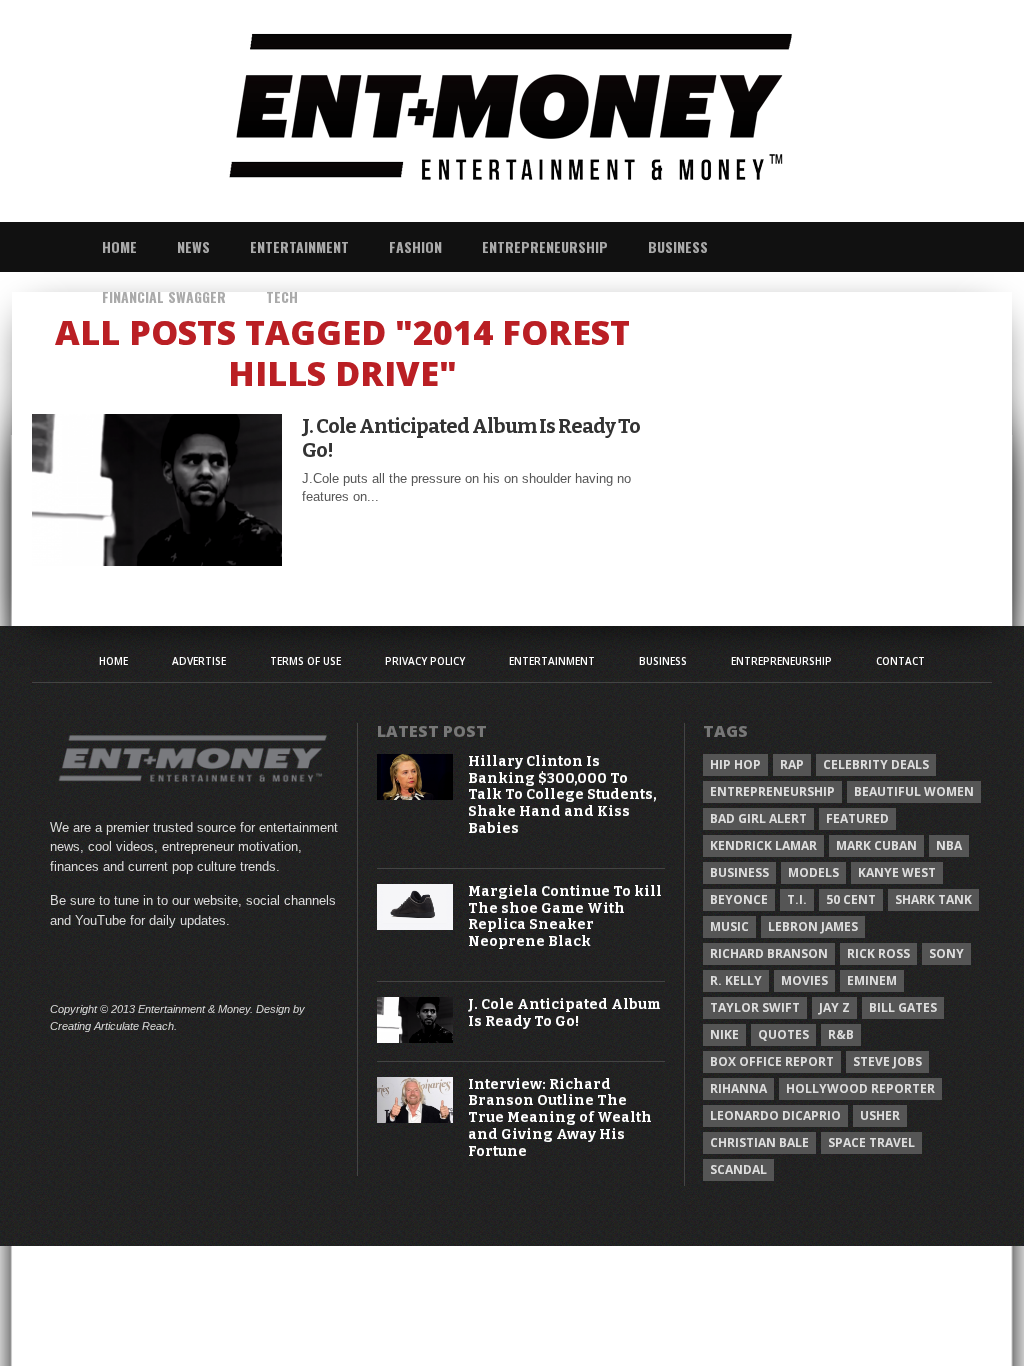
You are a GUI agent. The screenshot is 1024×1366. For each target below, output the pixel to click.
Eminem (872, 980)
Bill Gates (903, 1007)
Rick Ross (878, 953)
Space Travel (871, 1142)
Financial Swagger (164, 296)
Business (678, 246)
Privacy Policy (425, 661)
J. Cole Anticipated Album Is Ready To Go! (471, 438)
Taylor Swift (755, 1007)
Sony (946, 953)
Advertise (199, 661)
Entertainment (299, 246)
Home (119, 246)
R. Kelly (736, 980)
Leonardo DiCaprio (775, 1115)
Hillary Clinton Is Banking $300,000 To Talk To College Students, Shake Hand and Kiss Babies (562, 795)
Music (729, 926)
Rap (792, 764)
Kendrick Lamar (763, 845)
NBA (949, 845)
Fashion (415, 246)
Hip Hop (735, 764)
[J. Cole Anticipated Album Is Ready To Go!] (157, 560)
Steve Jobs (887, 1061)
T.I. (797, 899)
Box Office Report (772, 1061)
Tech (282, 296)
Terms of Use (305, 661)
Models (813, 872)
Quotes (783, 1034)
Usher (880, 1115)
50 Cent (851, 899)
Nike (724, 1034)
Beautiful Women (914, 791)
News (193, 246)
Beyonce (739, 899)
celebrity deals (876, 764)
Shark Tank (933, 899)
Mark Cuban (876, 845)
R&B (841, 1034)
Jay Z (834, 1007)
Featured (857, 818)
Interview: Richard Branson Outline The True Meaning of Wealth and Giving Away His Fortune (560, 1118)
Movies (804, 980)
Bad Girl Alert (758, 818)
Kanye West (897, 872)
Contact (900, 661)
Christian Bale (759, 1142)
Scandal (738, 1169)
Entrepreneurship (545, 246)
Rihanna (738, 1088)
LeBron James (813, 926)
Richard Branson (769, 953)
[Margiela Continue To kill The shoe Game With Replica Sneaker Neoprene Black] (415, 925)
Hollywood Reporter (860, 1088)
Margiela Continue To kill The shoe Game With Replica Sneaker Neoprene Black (565, 917)
